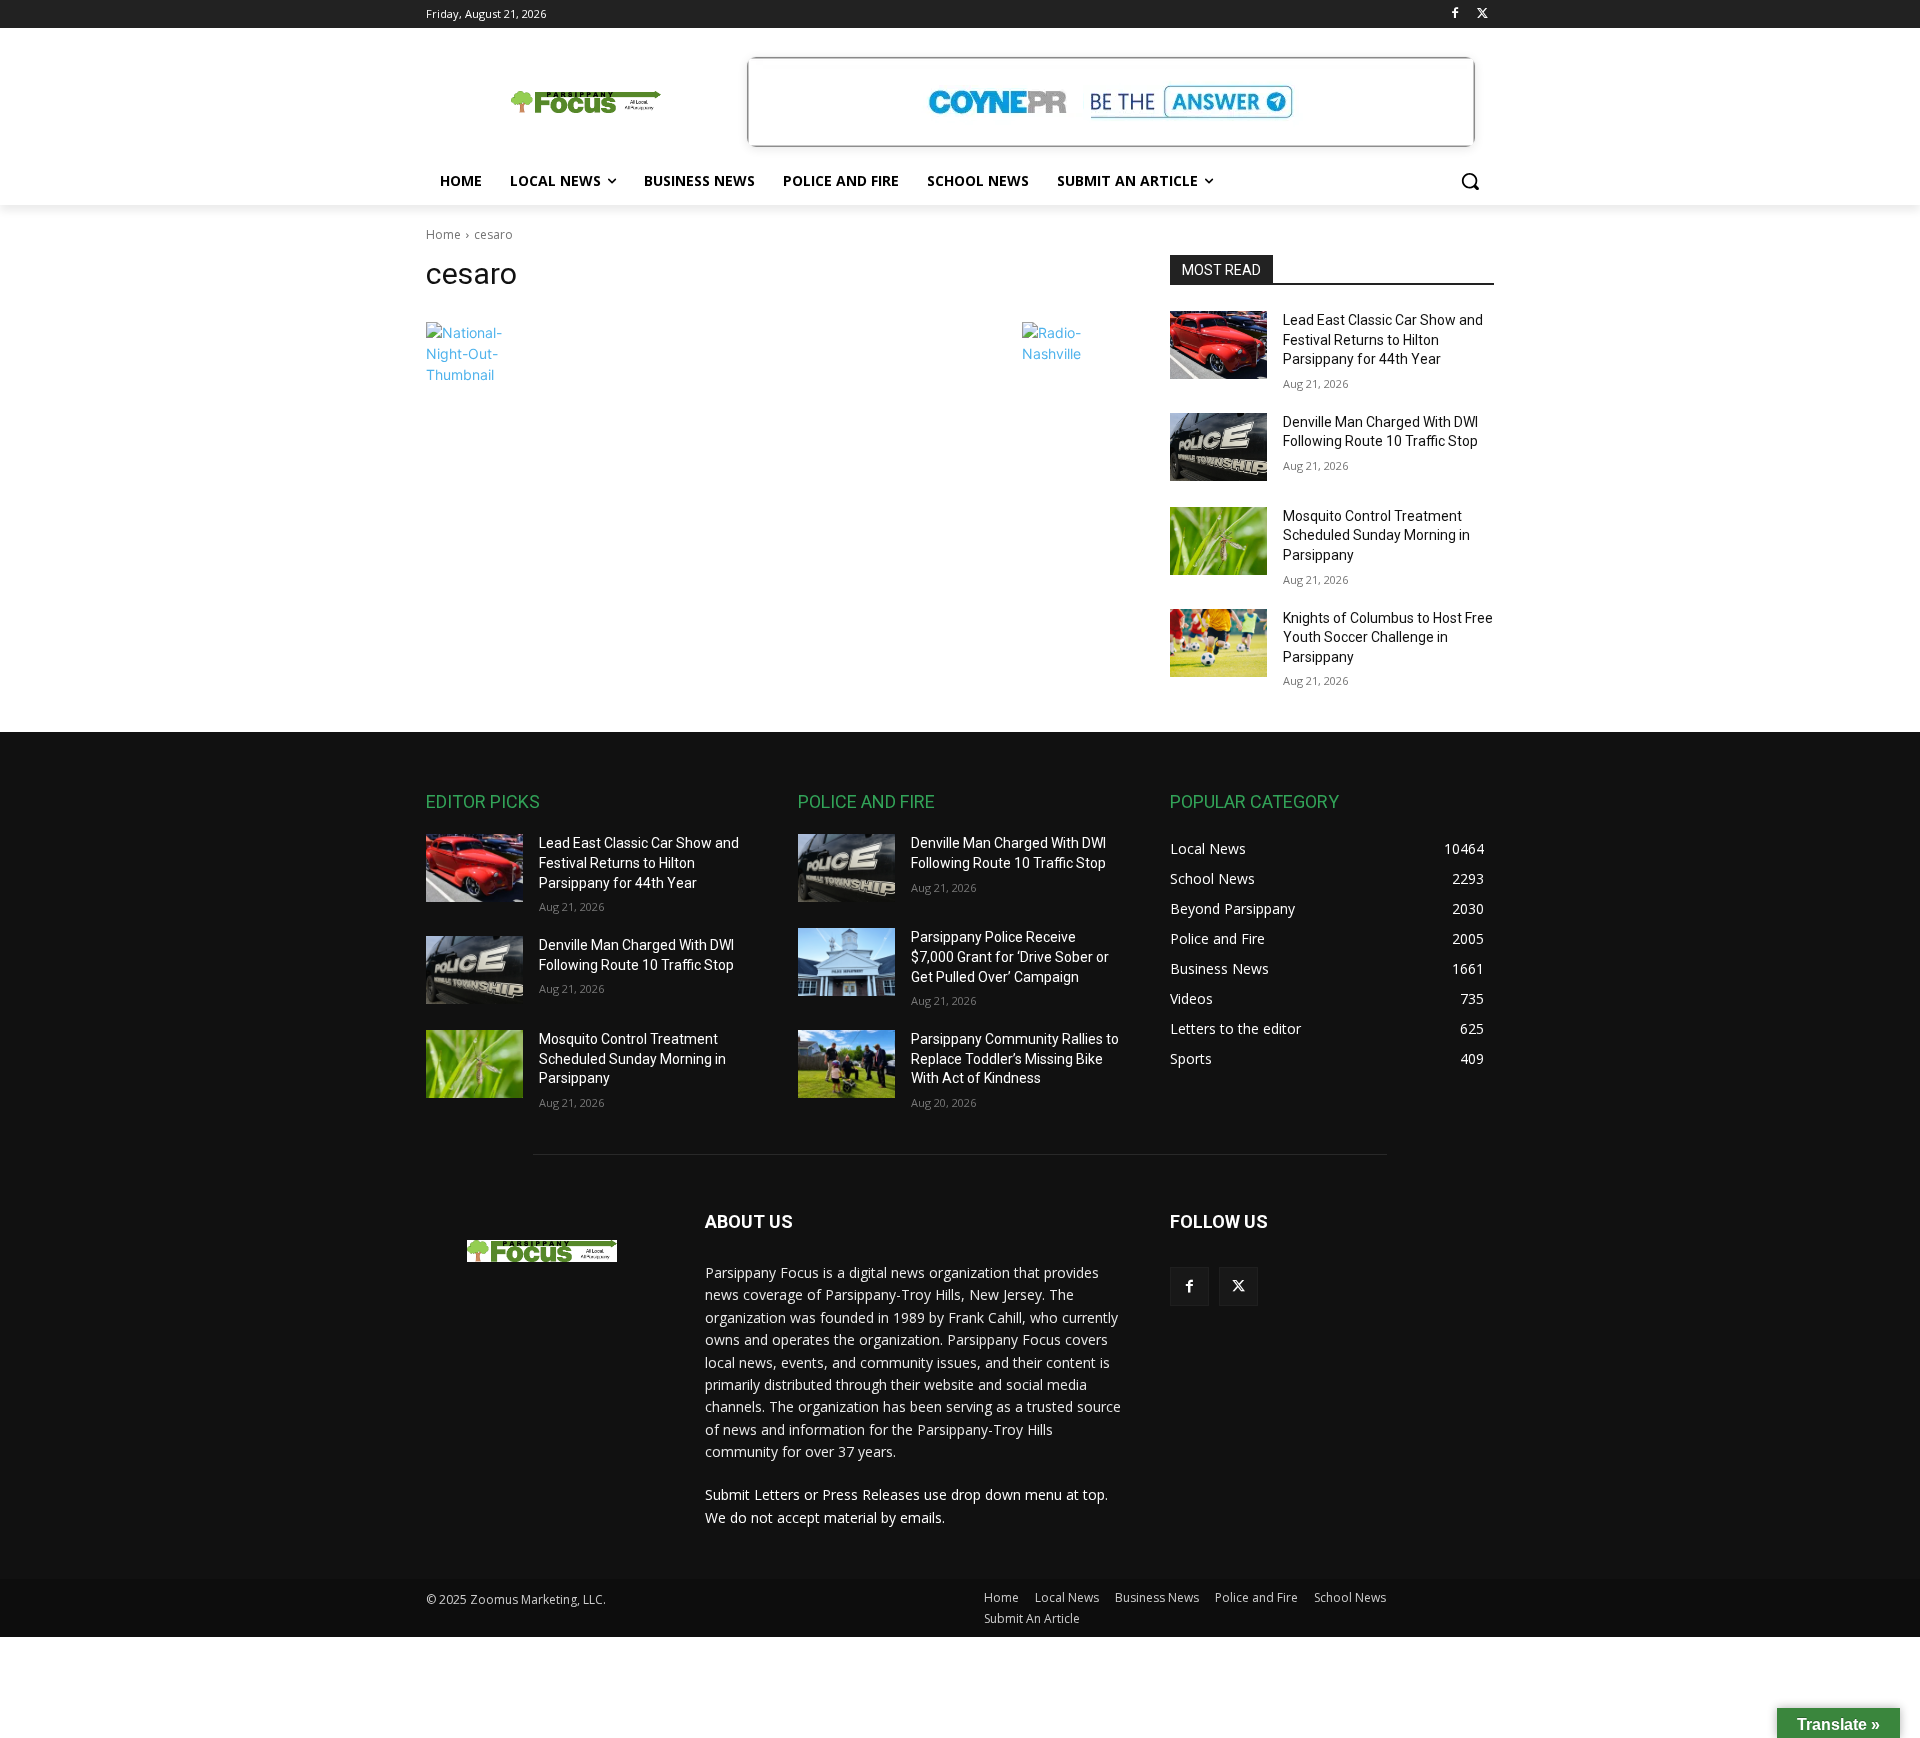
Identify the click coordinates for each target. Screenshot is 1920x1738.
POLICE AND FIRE (866, 801)
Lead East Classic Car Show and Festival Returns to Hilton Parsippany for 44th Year (1383, 339)
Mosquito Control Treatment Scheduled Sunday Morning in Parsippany (1376, 535)
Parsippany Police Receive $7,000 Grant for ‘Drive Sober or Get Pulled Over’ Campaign (1010, 956)
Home (443, 234)
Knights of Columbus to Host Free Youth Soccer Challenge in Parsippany (1388, 637)
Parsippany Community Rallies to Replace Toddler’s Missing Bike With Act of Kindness (1015, 1058)
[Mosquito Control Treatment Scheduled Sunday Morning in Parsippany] (1218, 541)
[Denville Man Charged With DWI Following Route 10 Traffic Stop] (1218, 447)
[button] (1470, 181)
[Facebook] (1454, 14)
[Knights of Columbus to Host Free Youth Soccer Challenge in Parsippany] (1218, 643)
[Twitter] (1482, 14)
